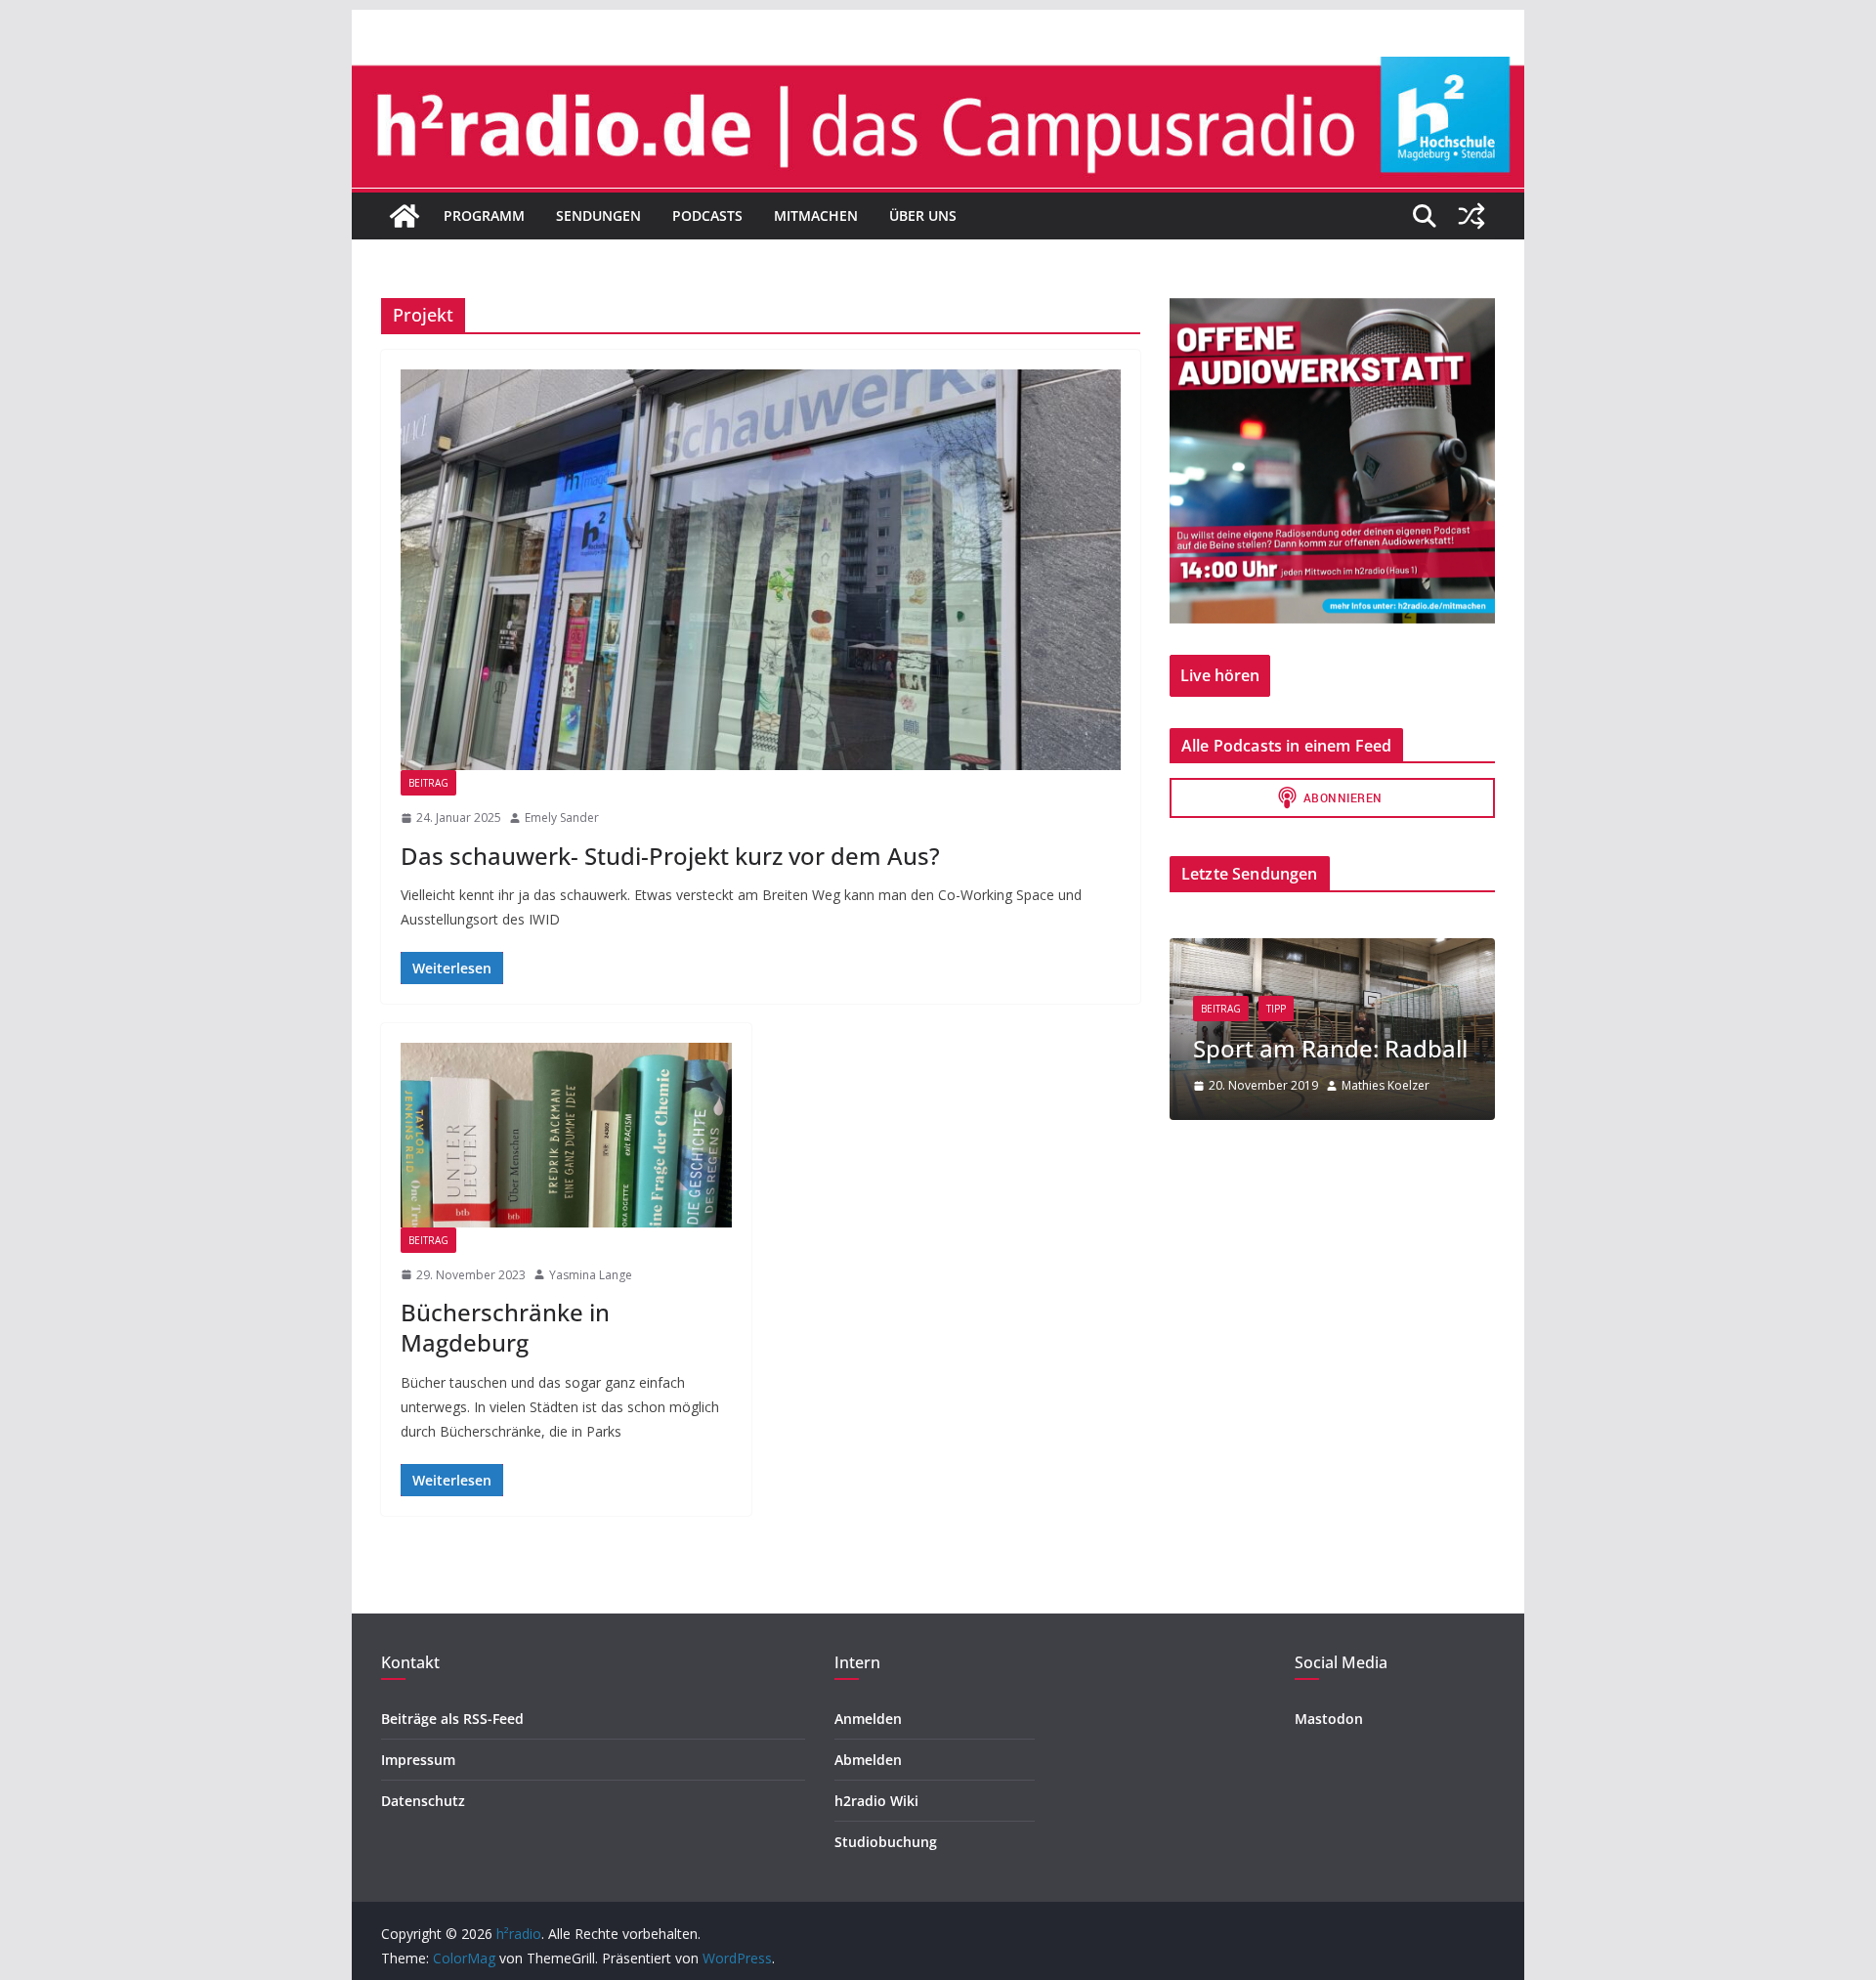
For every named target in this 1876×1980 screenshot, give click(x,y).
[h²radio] (405, 216)
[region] (1332, 461)
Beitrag (428, 783)
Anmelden (868, 1719)
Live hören (1220, 675)
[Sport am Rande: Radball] (1332, 950)
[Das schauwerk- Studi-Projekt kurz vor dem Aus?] (761, 570)
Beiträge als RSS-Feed (452, 1719)
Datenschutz (423, 1801)
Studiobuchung (886, 1842)
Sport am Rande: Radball (1330, 1048)
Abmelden (868, 1760)
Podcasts (707, 215)
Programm (484, 215)
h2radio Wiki (876, 1801)
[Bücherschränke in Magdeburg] (566, 1135)
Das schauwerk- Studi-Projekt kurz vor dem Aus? (670, 856)
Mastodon (1329, 1719)
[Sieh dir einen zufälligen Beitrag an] (1471, 216)
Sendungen (598, 215)
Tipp (1276, 1009)
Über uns (923, 215)
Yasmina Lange (591, 1275)
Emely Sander (562, 818)
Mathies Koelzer (1386, 1085)
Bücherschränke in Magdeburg (505, 1327)
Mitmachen (816, 215)
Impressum (418, 1760)
